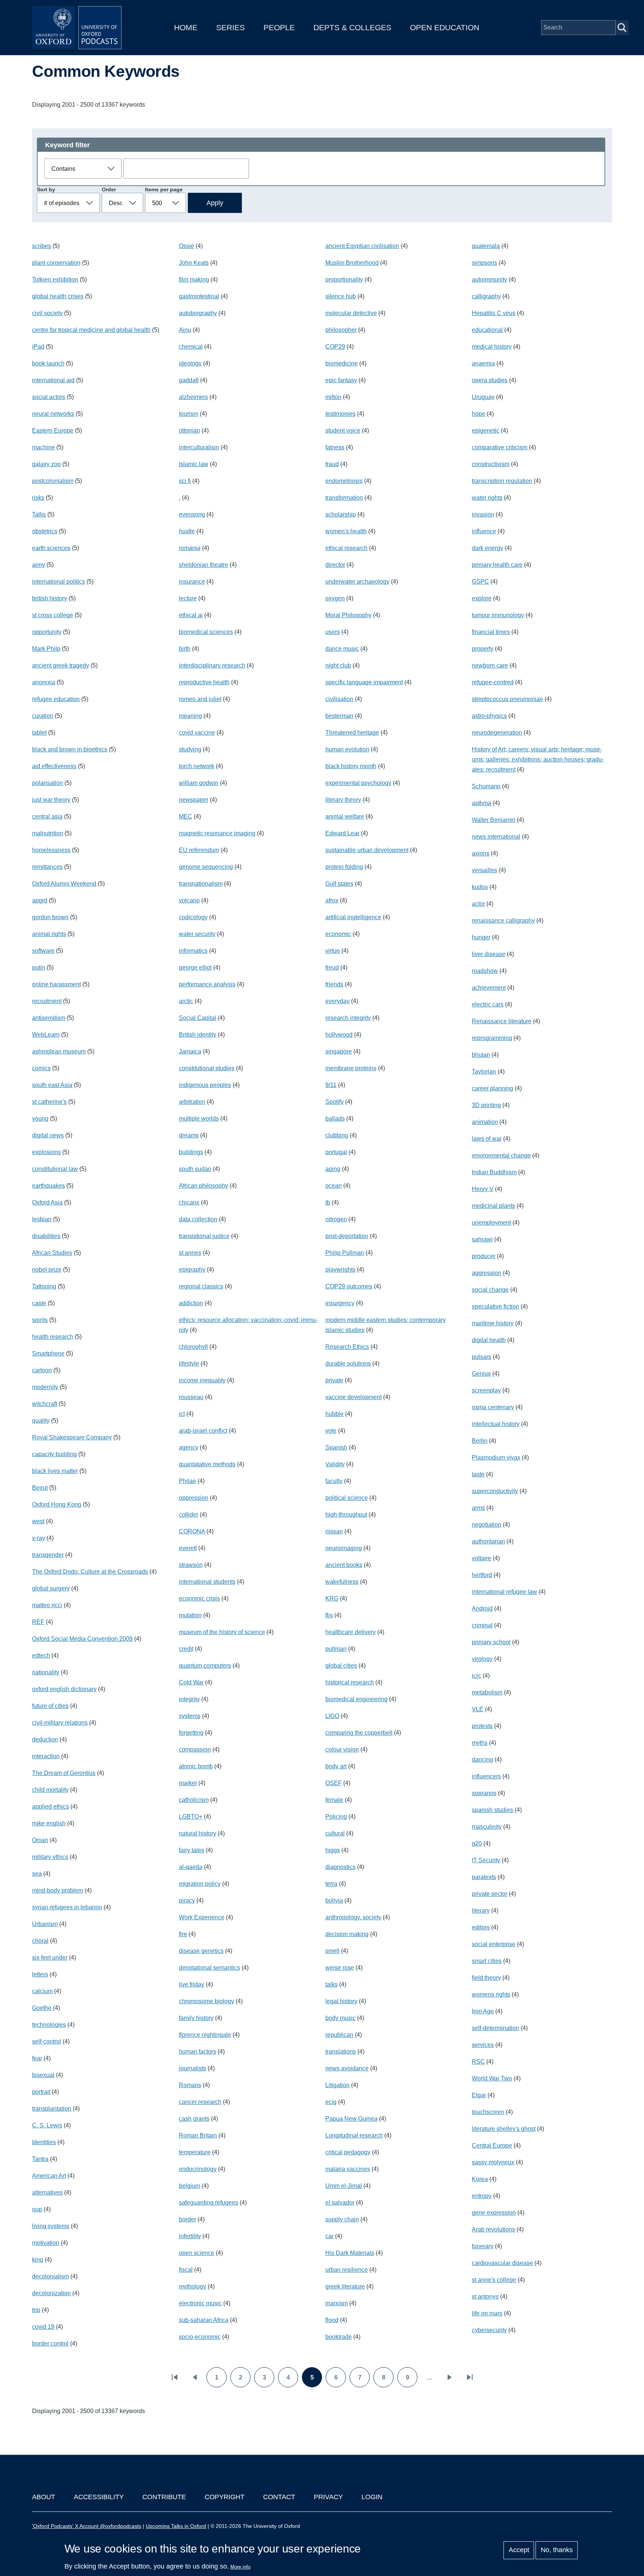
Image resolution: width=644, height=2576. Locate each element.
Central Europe (492, 2145)
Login (372, 2497)
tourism (189, 414)
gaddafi (189, 380)
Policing (336, 1817)
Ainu (185, 330)
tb (328, 1202)
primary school (491, 1642)
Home (186, 27)
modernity (45, 1387)
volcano (189, 900)
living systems (51, 2226)
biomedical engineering (356, 1699)
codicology (193, 917)
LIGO (332, 1716)
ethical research (346, 548)
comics (41, 1068)
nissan (334, 1531)
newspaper (194, 800)
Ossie (187, 246)
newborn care (490, 665)
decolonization (51, 2293)
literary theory (343, 800)
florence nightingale (205, 2035)
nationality (46, 1672)
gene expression (494, 2213)
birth (185, 649)
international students (207, 1582)
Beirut (40, 1488)
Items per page (164, 189)
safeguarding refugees (209, 2203)
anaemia (483, 363)
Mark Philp (46, 649)
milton (333, 397)
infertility (190, 2236)
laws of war (487, 1139)
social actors (49, 397)
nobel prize (47, 1270)
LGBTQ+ (191, 1817)
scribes (42, 246)
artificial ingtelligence (353, 917)
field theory (486, 1978)
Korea (480, 2179)
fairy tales (192, 1850)
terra (331, 1884)
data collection (198, 1219)
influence (484, 531)
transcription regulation (502, 481)
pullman (336, 1649)
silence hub (341, 296)
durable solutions (348, 1364)
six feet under (50, 1958)
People (279, 27)
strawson (191, 1565)
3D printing (486, 1105)
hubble (334, 1414)
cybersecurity (489, 2330)
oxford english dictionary (64, 1689)
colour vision (342, 1749)
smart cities (487, 1961)
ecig (331, 2102)
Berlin (480, 1441)
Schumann (486, 786)
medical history (492, 347)
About (44, 2497)
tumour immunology (498, 615)
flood (332, 2320)
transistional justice (204, 1236)
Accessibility (99, 2497)
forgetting (191, 1733)
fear (37, 2058)
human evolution (347, 749)
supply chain (342, 2219)
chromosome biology (206, 2001)
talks (332, 1984)
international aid (53, 380)
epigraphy (192, 1270)
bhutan (481, 1055)
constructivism (491, 464)
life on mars (487, 2313)
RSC (478, 2062)
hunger (481, 937)
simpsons (484, 263)
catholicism (194, 1800)
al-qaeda (191, 1867)
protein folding (344, 867)
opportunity (47, 632)
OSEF (334, 1783)
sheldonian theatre (203, 565)
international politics (59, 582)
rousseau (191, 1397)
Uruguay (483, 397)
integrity (189, 1699)
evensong (192, 514)
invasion (483, 514)
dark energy (487, 548)
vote (331, 1431)
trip (36, 2310)
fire (183, 1934)
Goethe (42, 2008)
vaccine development (353, 1397)
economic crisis (199, 1598)
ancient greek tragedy (61, 665)
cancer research (200, 2102)
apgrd (40, 900)
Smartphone (48, 1353)
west (38, 1521)
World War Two (492, 2078)
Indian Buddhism (494, 1172)
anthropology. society (353, 1917)
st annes (190, 1253)
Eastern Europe (53, 431)
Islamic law (194, 464)
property (483, 649)
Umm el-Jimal (344, 2186)
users (333, 632)
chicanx (189, 1202)
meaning (190, 716)
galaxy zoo (46, 464)
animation (485, 1122)
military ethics (50, 1857)
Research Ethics (347, 1347)
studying (190, 749)
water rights (487, 498)
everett (188, 1548)
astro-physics (489, 716)
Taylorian (484, 1072)
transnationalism (201, 884)
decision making (347, 1934)
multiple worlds (199, 1119)
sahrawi (482, 1239)
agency (189, 1447)
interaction (46, 1756)
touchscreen (488, 2112)
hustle (187, 531)
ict (182, 1414)
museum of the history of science (222, 1632)
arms (478, 1508)
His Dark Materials (350, 2253)
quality (41, 1421)
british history (50, 598)
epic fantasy (341, 380)
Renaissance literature (502, 1021)
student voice (343, 431)
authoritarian (488, 1541)
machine (43, 447)
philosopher (341, 330)
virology (482, 1659)
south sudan (195, 1169)
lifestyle (189, 1364)
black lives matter (55, 1471)
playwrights (340, 1270)
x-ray (39, 1538)
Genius (481, 1374)
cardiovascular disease (502, 2263)
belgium (190, 2186)
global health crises (58, 296)
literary (481, 1911)
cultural (335, 1833)
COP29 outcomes (349, 1286)
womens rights (491, 1994)
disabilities (46, 1236)
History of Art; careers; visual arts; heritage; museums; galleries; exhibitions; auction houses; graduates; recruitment (538, 759)
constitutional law (55, 1169)
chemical (191, 347)
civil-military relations (60, 1723)
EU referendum (199, 850)
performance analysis (207, 984)
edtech (41, 1655)
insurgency (340, 1303)
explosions (46, 1152)
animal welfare (345, 816)
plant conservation (56, 263)
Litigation (337, 2085)
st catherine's (49, 1102)
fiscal (186, 2270)
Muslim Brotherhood (352, 263)
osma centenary (493, 1407)
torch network (197, 766)
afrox (332, 900)
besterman (339, 716)
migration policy (200, 1884)
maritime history (493, 1323)
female (334, 1800)
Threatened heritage (352, 733)
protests (482, 1726)
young (40, 1119)
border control (50, 2343)
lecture (188, 598)
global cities (341, 1666)
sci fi (185, 481)
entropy (482, 2196)
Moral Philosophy (348, 615)
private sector (490, 1894)
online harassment (56, 984)
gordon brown (50, 917)
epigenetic (486, 431)
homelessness (51, 850)
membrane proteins (351, 1068)
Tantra (40, 2159)
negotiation (487, 1525)
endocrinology (198, 2169)
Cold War (191, 1682)
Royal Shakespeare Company (72, 1437)
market (188, 1783)
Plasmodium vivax (496, 1457)
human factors (198, 2052)
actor (478, 904)
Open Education (445, 27)
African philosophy (203, 1186)
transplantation (52, 2109)
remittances (47, 867)
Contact (279, 2497)
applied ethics (50, 1807)
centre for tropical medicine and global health (91, 330)
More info (240, 2567)
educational (487, 330)
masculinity (487, 1827)
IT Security (486, 1860)
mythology (192, 2286)
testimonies (340, 414)
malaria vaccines (348, 2169)
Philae (187, 1481)
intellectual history (496, 1424)
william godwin (199, 783)
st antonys (485, 2297)
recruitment (47, 1001)
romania (190, 548)
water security (197, 934)
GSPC (480, 582)
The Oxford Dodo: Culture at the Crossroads (90, 1572)
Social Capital (198, 1018)
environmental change (501, 1155)
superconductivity (495, 1491)
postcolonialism (53, 481)
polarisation (48, 783)
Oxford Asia (47, 1202)
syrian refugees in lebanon (67, 1907)
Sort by (46, 189)
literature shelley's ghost (504, 2129)
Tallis (39, 514)
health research (53, 1337)
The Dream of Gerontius (64, 1773)
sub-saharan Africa (204, 2320)
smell (332, 1951)
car (329, 2236)
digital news (48, 1135)
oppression (194, 1498)
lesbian (42, 1219)
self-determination (495, 2028)
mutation (190, 1615)
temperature (195, 2152)
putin (39, 967)
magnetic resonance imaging (217, 833)
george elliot (195, 967)
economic (338, 934)
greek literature (345, 2286)
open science (197, 2253)
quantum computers (205, 1666)
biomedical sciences (206, 632)
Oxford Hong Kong (57, 1504)
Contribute (164, 2497)
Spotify (334, 1102)
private (334, 1380)
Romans (190, 2085)
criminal (482, 1625)
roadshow (485, 971)
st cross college (53, 615)
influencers (486, 1776)
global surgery (51, 1588)
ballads (335, 1119)
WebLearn (46, 1035)
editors (481, 1927)
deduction (45, 1739)
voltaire (482, 1558)
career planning (493, 1088)
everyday (337, 1001)
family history (196, 2018)
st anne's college (494, 2280)
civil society (47, 313)
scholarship (341, 514)
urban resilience (347, 2270)
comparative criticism (500, 447)
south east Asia (52, 1085)
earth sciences (51, 548)
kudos (480, 887)
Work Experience (202, 1917)
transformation (344, 498)
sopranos (484, 1793)
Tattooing (44, 1286)
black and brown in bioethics (70, 749)
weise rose (340, 1968)
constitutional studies (207, 1068)
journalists (192, 2068)
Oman (40, 1840)
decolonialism (50, 2276)
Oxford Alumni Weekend (64, 884)
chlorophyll (193, 1347)
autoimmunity (490, 279)
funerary (483, 2246)
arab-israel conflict (203, 1431)
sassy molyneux (493, 2162)
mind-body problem (58, 1890)
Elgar (479, 2095)
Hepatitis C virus (494, 313)
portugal (336, 1152)
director (335, 565)
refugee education (56, 699)
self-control (47, 2041)
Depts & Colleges (352, 27)
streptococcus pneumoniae (507, 699)
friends (334, 984)
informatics (193, 951)
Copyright (225, 2497)
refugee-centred (493, 682)
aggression (487, 1273)
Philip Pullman (345, 1253)
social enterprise (494, 1944)
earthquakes (48, 1186)
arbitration (192, 1102)
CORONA (192, 1531)
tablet (39, 733)
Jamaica (190, 1051)
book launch (48, 363)
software (43, 951)
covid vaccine (197, 733)
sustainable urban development (367, 850)
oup (37, 2209)
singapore (339, 1051)
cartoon (42, 1370)
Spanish (336, 1447)
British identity (198, 1035)
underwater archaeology (357, 582)
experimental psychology (358, 783)
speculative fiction (495, 1306)
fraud (332, 464)
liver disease (489, 954)
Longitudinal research (354, 2135)
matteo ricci (47, 1605)
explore (482, 598)
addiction (191, 1303)
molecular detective (351, 313)
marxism (337, 2303)
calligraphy (486, 296)
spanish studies (493, 1810)
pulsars (482, 1357)
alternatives (47, 2192)
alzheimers (193, 397)
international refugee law (504, 1592)
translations (341, 2052)
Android (482, 1609)
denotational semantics (209, 1968)
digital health (489, 1340)
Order (109, 189)
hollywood (339, 1035)
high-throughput (346, 1515)
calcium (42, 1991)
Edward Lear (342, 833)
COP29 (335, 347)
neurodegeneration (497, 733)
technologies (49, 2025)
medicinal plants (493, 1206)
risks (38, 498)
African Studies (52, 1253)
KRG (332, 1598)
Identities (44, 2142)
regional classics (201, 1286)
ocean (334, 1186)
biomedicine (342, 363)
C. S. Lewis (47, 2125)
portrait (41, 2092)
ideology (190, 363)
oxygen (335, 598)
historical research (350, 1682)
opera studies (490, 380)
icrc (476, 1676)
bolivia (334, 1900)
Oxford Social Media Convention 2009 (82, 1639)
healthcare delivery (351, 1632)
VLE (478, 1709)
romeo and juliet (200, 699)
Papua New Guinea (351, 2119)
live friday (192, 1984)
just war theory (51, 800)
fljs (329, 1615)
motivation (46, 2243)
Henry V (483, 1189)
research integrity (348, 1018)
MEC (186, 816)
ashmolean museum (59, 1051)
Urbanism (45, 1924)
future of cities (50, 1706)
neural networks (53, 414)
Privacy (328, 2497)
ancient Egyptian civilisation (362, 246)
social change (490, 1290)
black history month (351, 766)
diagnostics (340, 1867)
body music (340, 2018)
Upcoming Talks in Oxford (176, 2526)
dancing (482, 1760)
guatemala (486, 246)
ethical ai (191, 615)
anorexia (44, 682)
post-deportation (347, 1236)
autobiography (198, 313)
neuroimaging (344, 1548)
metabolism (487, 1692)
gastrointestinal (199, 296)
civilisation (339, 699)
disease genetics (201, 1951)
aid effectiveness (54, 766)
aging (333, 1169)
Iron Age (483, 2011)
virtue (333, 951)
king (38, 2260)
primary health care (497, 565)
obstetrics (45, 531)
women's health (346, 531)
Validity (335, 1464)
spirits (40, 1320)
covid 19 (43, 2327)
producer (484, 1256)
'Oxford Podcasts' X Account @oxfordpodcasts (87, 2526)
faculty (334, 1481)
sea (37, 1874)
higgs (333, 1850)
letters (40, 1974)
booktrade (339, 2337)
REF (38, 1622)
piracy (187, 1900)
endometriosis (344, 481)
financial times (491, 632)
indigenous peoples (205, 1085)
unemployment (491, 1223)
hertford (482, 1575)
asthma (482, 803)
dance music (342, 649)
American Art (49, 2176)
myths (480, 1743)
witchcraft (45, 1404)
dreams (189, 1135)
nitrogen (336, 1219)
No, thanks (557, 2550)
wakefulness (342, 1582)
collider (189, 1515)
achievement (489, 988)
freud (332, 967)
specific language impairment (364, 682)
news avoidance (347, 2068)
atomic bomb (196, 1766)
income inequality (202, 1380)
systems (190, 1716)
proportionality (344, 279)
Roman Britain (198, 2135)
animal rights (49, 934)
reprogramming (492, 1038)
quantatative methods (207, 1464)
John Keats (194, 263)
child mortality (50, 1790)
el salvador (340, 2203)
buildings (191, 1152)
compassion (195, 1749)
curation (43, 716)
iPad (38, 347)
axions (481, 853)
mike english (49, 1823)
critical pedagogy (348, 2152)
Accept (519, 2550)
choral (40, 1941)
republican (339, 2035)
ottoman (190, 431)
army (39, 565)
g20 (477, 1843)
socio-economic (200, 2337)
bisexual (43, 2075)
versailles (484, 870)
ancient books (344, 1565)
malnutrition (48, 833)
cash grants (194, 2119)
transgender (48, 1555)
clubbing (337, 1135)
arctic (186, 1001)
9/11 (331, 1085)
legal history (341, 2001)
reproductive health (204, 682)
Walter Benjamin (494, 820)
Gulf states (339, 884)
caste (39, 1303)
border (187, 2219)
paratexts (484, 1877)
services (483, 2045)
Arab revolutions (493, 2229)
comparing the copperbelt (359, 1733)
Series (231, 27)
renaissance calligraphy (503, 921)
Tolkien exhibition (55, 279)
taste (478, 1474)
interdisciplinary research (212, 665)
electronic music (200, 2303)
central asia (47, 816)
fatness (335, 447)
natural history (198, 1833)
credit (186, 1649)
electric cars (488, 1004)
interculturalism (199, 447)
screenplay (486, 1390)
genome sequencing (206, 867)
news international (496, 837)
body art (336, 1766)
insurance (192, 582)
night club (338, 665)
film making (194, 279)
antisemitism (49, 1018)
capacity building (54, 1454)
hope (479, 414)
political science (347, 1498)
